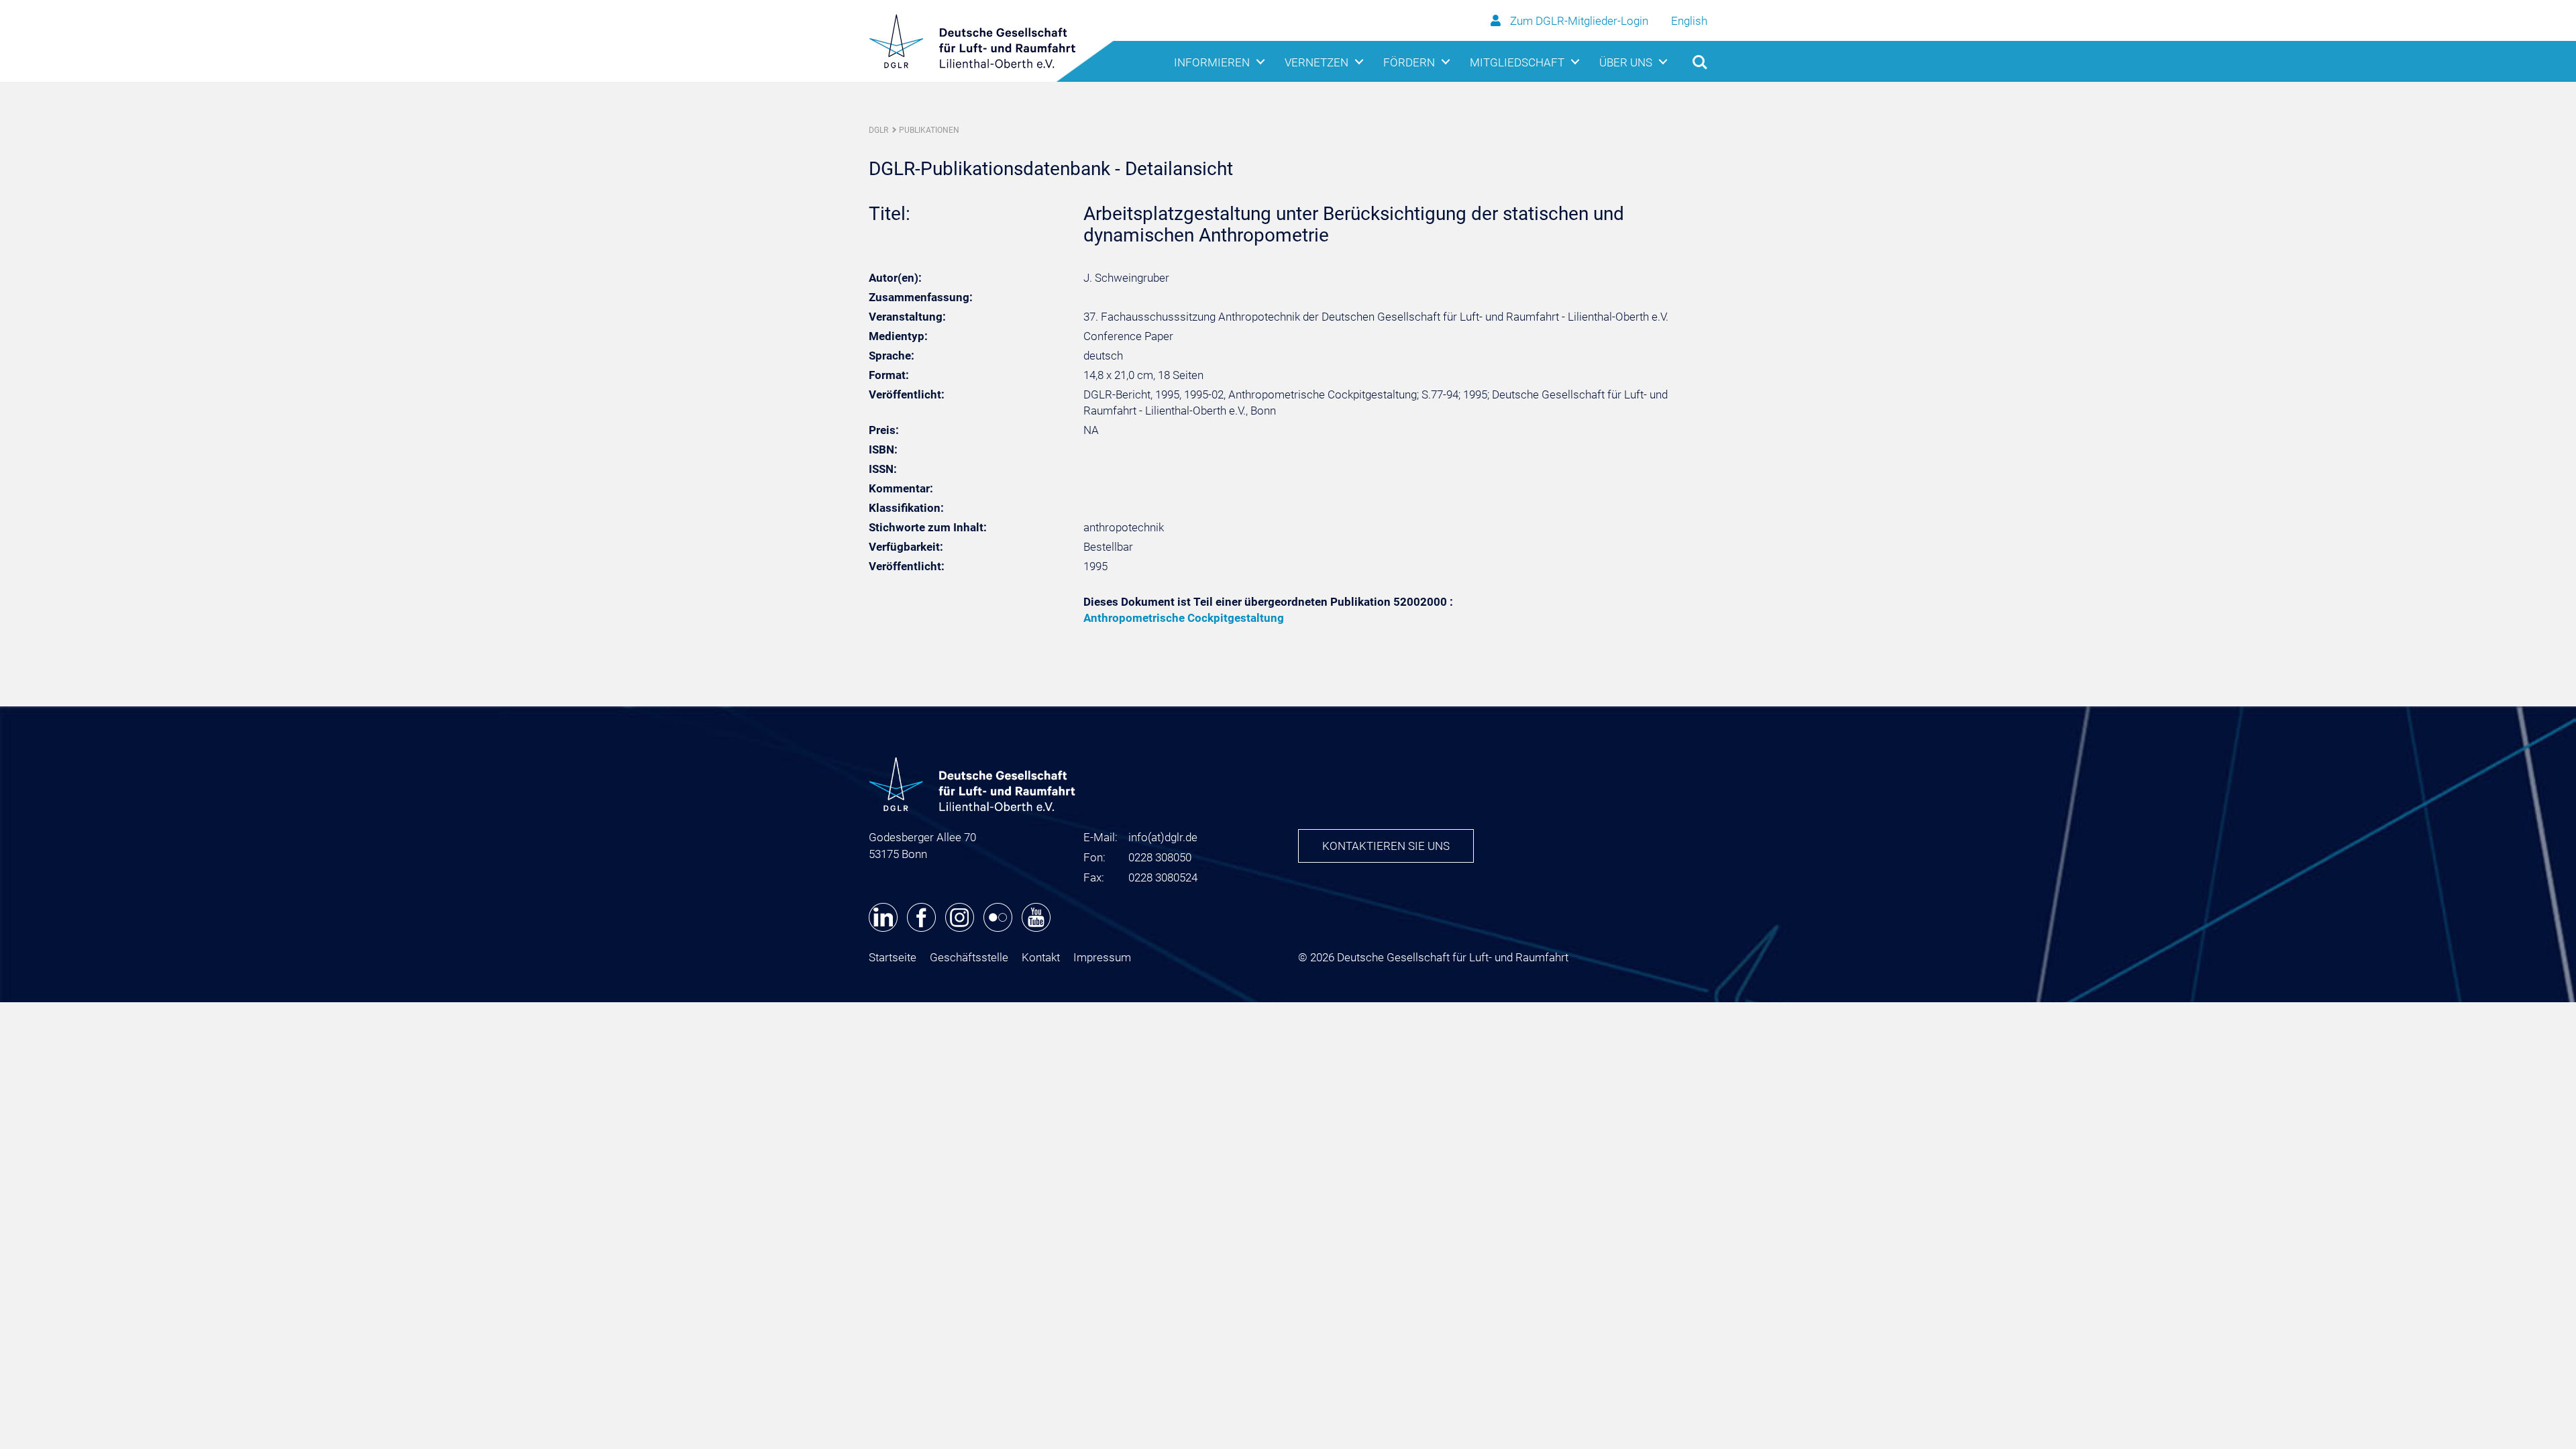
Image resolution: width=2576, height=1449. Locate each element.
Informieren (1212, 62)
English (1689, 21)
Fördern (1409, 62)
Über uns (1626, 62)
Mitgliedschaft (1517, 62)
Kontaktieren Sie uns (1386, 846)
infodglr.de (1163, 837)
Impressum (1102, 957)
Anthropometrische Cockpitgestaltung (1184, 618)
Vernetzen (1317, 62)
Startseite (893, 957)
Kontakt (1041, 957)
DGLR (878, 130)
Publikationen (929, 130)
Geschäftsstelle (969, 957)
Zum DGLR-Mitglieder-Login (1579, 21)
